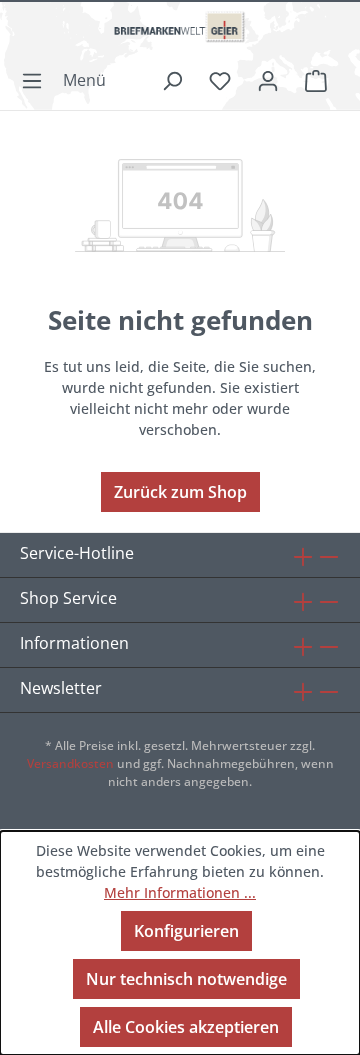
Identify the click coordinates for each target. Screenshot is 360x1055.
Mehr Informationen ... (180, 892)
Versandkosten (70, 763)
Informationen (74, 643)
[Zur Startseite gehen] (180, 35)
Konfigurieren (186, 931)
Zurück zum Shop (180, 492)
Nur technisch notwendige (186, 979)
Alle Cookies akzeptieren (186, 1027)
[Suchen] (172, 80)
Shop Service (68, 598)
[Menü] (69, 80)
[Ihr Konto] (268, 80)
